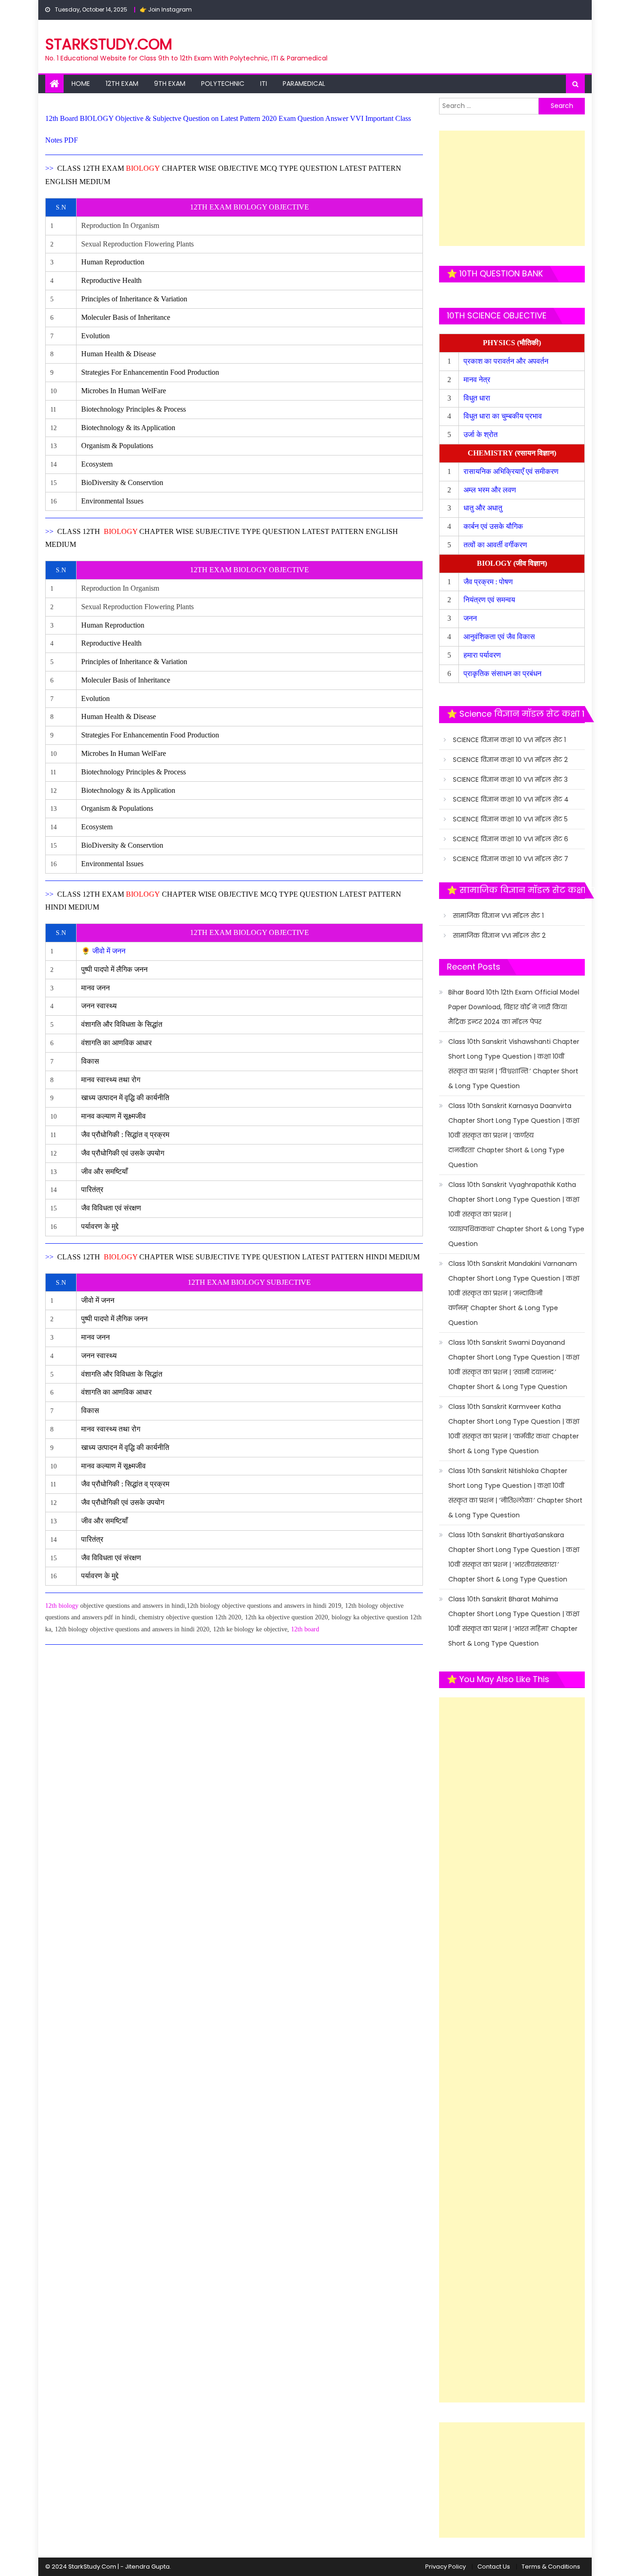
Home (81, 84)
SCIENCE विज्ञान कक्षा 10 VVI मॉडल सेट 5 (510, 819)
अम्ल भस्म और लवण (490, 490)
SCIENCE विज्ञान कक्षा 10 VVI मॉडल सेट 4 (511, 799)
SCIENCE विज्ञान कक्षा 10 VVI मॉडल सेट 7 (511, 859)
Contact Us (494, 2567)
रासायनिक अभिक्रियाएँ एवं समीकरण (512, 471)
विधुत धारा (478, 398)
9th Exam (170, 84)
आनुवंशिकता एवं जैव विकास (500, 637)
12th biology (62, 1606)
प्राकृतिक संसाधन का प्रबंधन (503, 674)
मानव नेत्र (478, 380)
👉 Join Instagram (166, 9)
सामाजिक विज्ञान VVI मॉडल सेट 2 (499, 935)
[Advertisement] (512, 188)
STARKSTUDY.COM (109, 44)
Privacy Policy (446, 2567)
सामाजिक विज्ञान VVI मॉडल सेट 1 (498, 916)
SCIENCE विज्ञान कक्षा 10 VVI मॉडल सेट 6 (511, 839)
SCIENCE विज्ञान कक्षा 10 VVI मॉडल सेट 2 (510, 760)
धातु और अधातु (484, 508)
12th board (305, 1629)
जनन (471, 618)
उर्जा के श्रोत (481, 434)
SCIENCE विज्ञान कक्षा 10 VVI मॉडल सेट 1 (509, 740)
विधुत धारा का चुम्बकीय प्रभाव (503, 416)
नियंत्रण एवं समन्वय (490, 600)
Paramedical (304, 84)
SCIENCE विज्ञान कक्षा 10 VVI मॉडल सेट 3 (510, 779)
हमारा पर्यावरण (483, 655)
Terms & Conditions (551, 2567)
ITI (264, 84)
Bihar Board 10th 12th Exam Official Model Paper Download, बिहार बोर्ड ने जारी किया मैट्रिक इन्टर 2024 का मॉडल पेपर (514, 1007)
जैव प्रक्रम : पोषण (489, 582)
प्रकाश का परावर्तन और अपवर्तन (507, 361)
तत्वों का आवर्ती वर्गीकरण (496, 545)
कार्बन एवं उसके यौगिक (494, 526)
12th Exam (122, 84)
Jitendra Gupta (147, 2567)
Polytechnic (223, 84)
